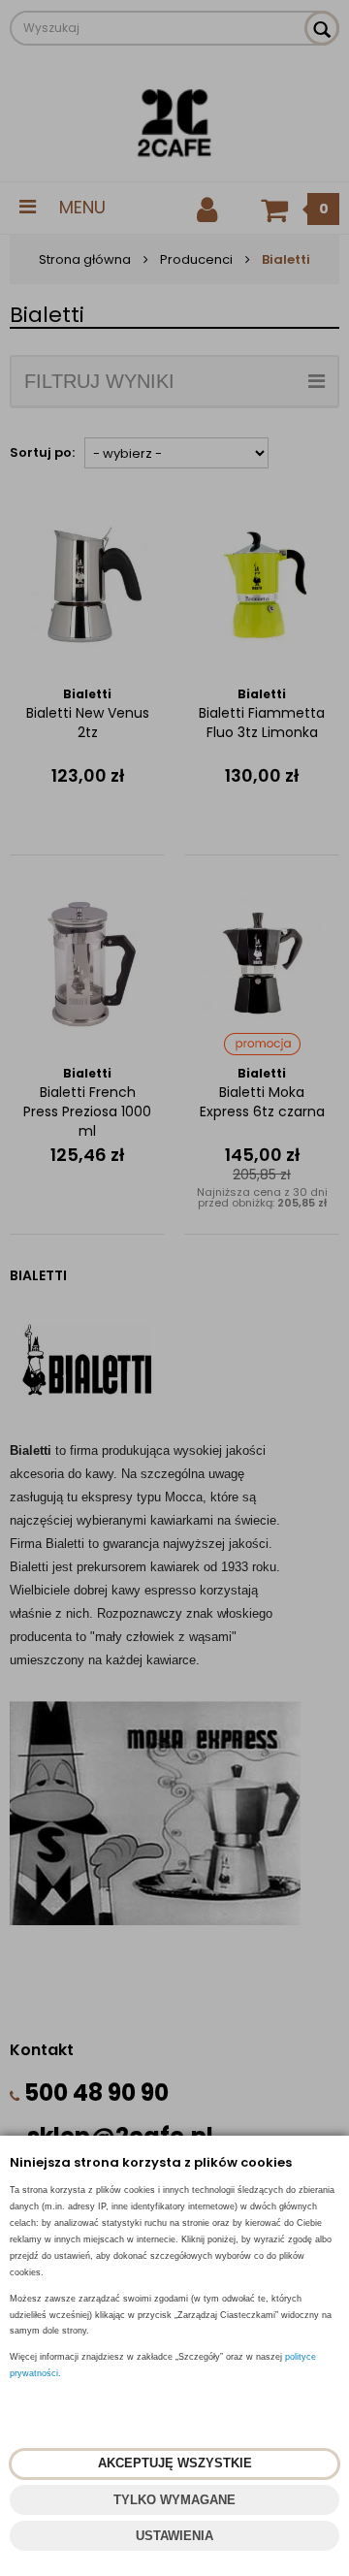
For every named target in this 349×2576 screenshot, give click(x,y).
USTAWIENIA (174, 2536)
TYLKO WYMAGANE (174, 2500)
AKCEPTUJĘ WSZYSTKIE (175, 2463)
